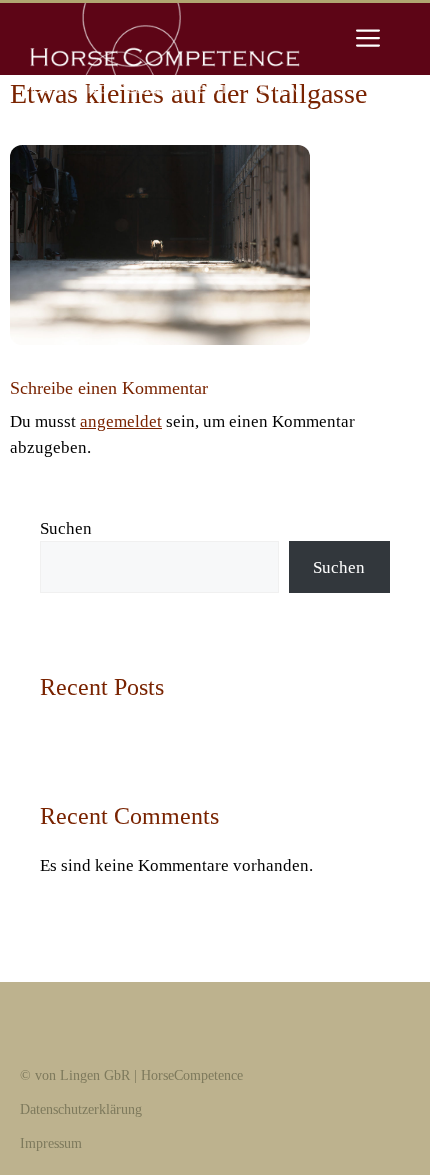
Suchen (66, 528)
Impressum (51, 1143)
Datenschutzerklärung (81, 1109)
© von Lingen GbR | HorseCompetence (131, 1075)
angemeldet (121, 421)
